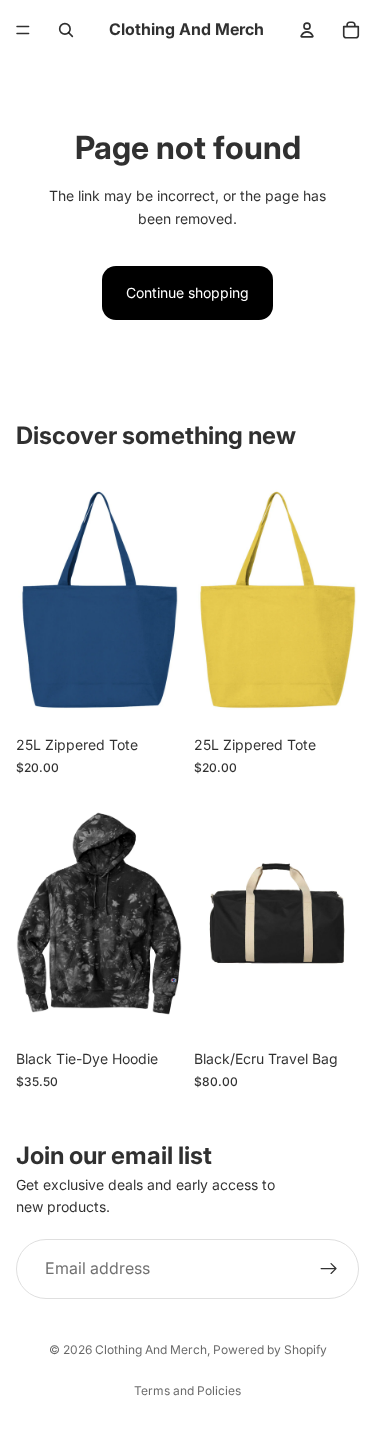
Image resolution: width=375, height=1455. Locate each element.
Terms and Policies (187, 1390)
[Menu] (23, 30)
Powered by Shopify (270, 1349)
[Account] (307, 30)
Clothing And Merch (151, 1349)
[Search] (66, 30)
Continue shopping (187, 292)
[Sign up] (329, 1269)
